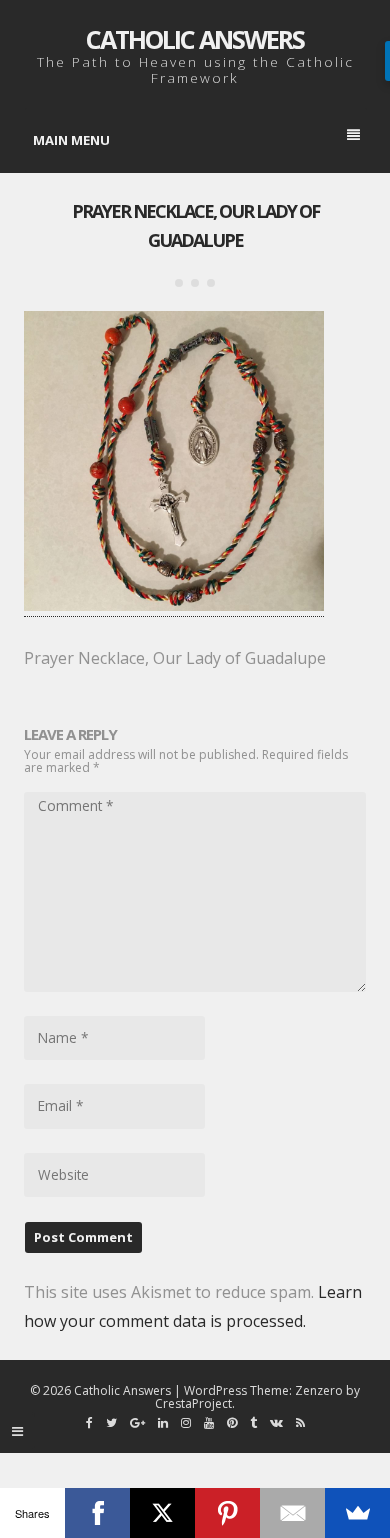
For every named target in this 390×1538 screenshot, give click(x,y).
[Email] (292, 1513)
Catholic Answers (195, 39)
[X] (162, 1513)
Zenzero (319, 1390)
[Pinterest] (227, 1513)
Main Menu (71, 140)
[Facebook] (97, 1513)
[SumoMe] (357, 1513)
